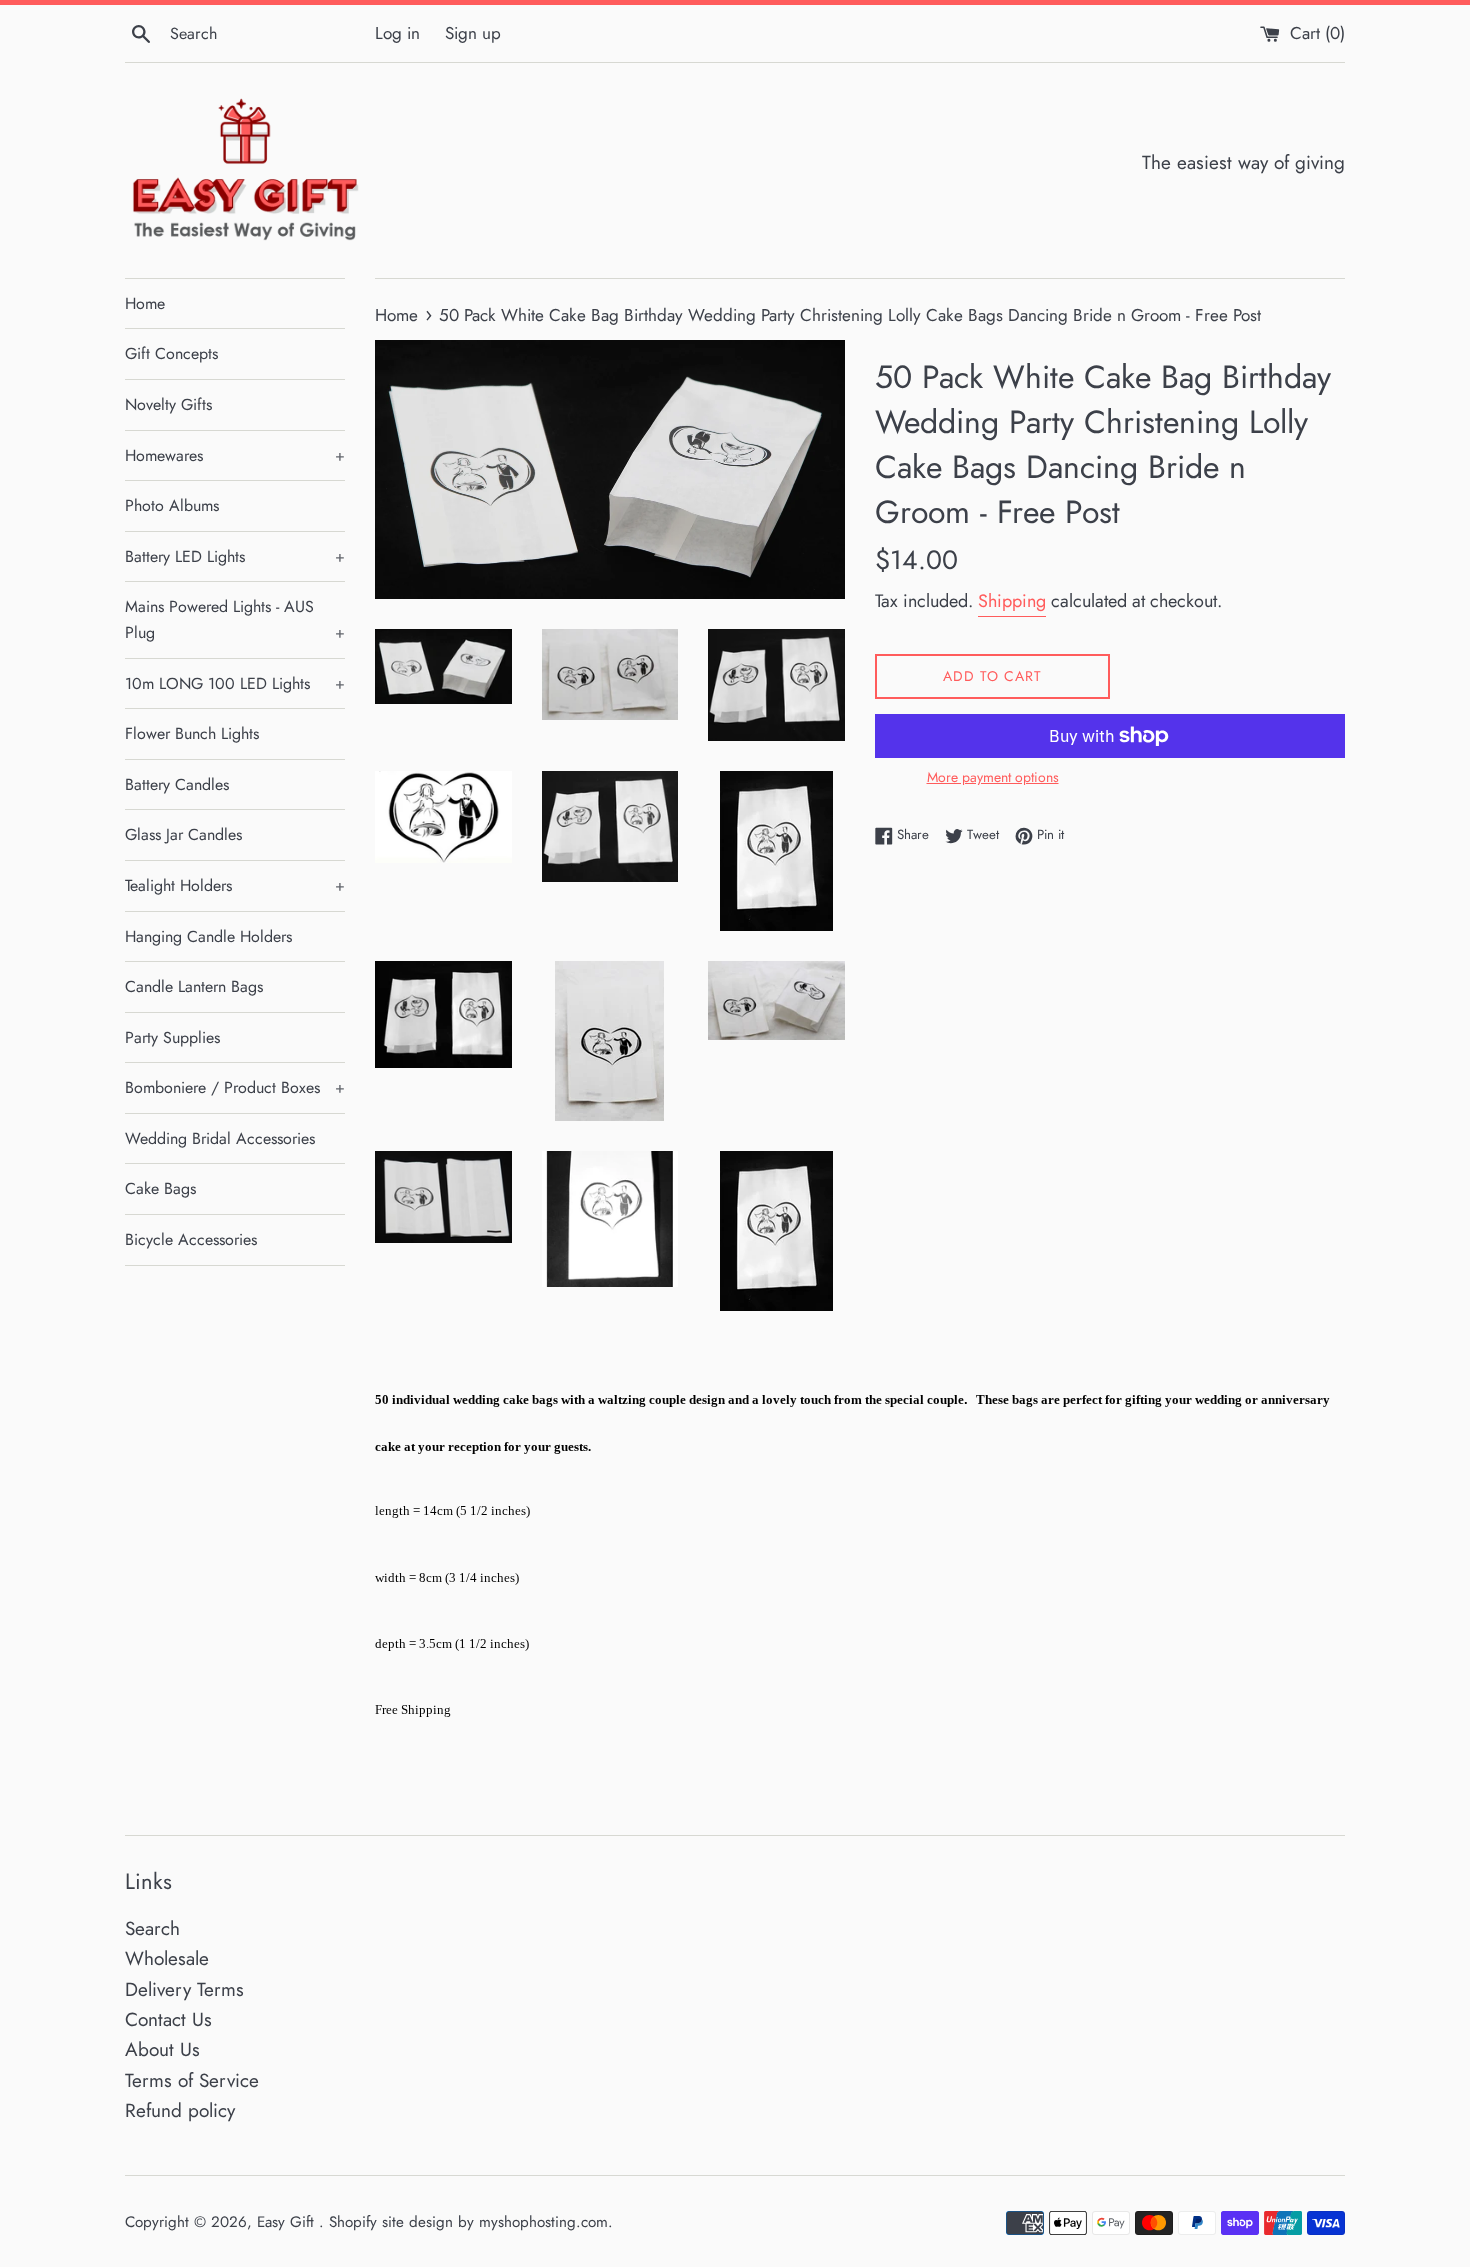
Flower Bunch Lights (192, 733)
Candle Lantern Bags (194, 986)
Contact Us (168, 2019)
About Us (162, 2049)
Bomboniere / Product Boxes (235, 1087)
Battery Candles (177, 784)
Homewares (235, 455)
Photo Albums (172, 505)
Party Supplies (172, 1037)
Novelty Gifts (168, 404)
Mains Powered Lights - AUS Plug (235, 619)
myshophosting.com (543, 2222)
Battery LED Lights (235, 556)
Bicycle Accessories (191, 1239)
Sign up (473, 33)
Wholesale (167, 1958)
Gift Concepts (171, 353)
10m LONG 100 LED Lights (235, 683)
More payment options (993, 777)
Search (152, 1928)
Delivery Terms (184, 1989)
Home (145, 303)
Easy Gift (288, 2222)
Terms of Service (192, 2080)
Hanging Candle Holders (208, 936)
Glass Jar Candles (183, 834)
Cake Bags (160, 1188)
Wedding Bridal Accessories (220, 1138)
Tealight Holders (235, 885)
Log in (397, 33)
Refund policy (180, 2110)
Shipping (1012, 601)
